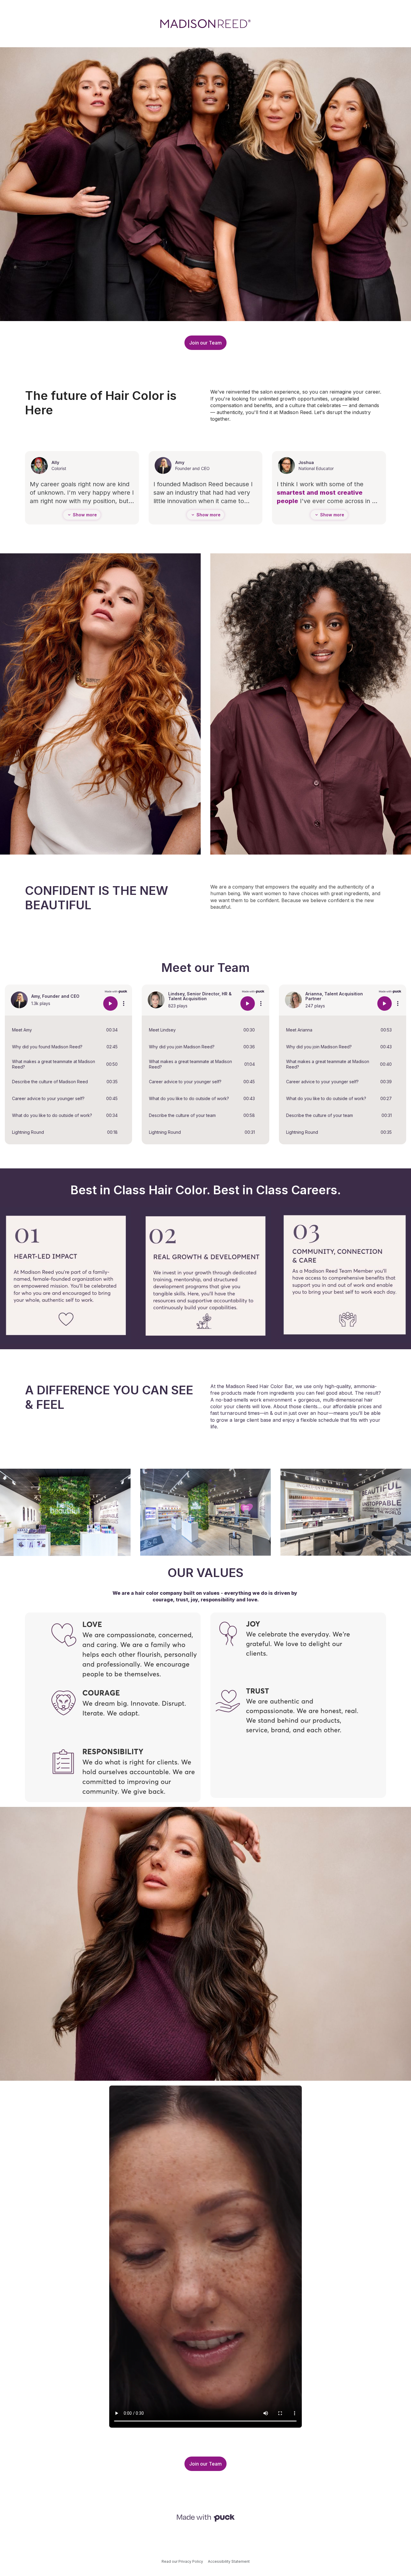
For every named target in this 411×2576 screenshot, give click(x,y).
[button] (68, 1030)
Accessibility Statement (229, 2561)
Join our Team (205, 343)
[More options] (124, 1003)
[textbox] (113, 403)
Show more (85, 515)
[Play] (110, 1003)
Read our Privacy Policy (182, 2561)
